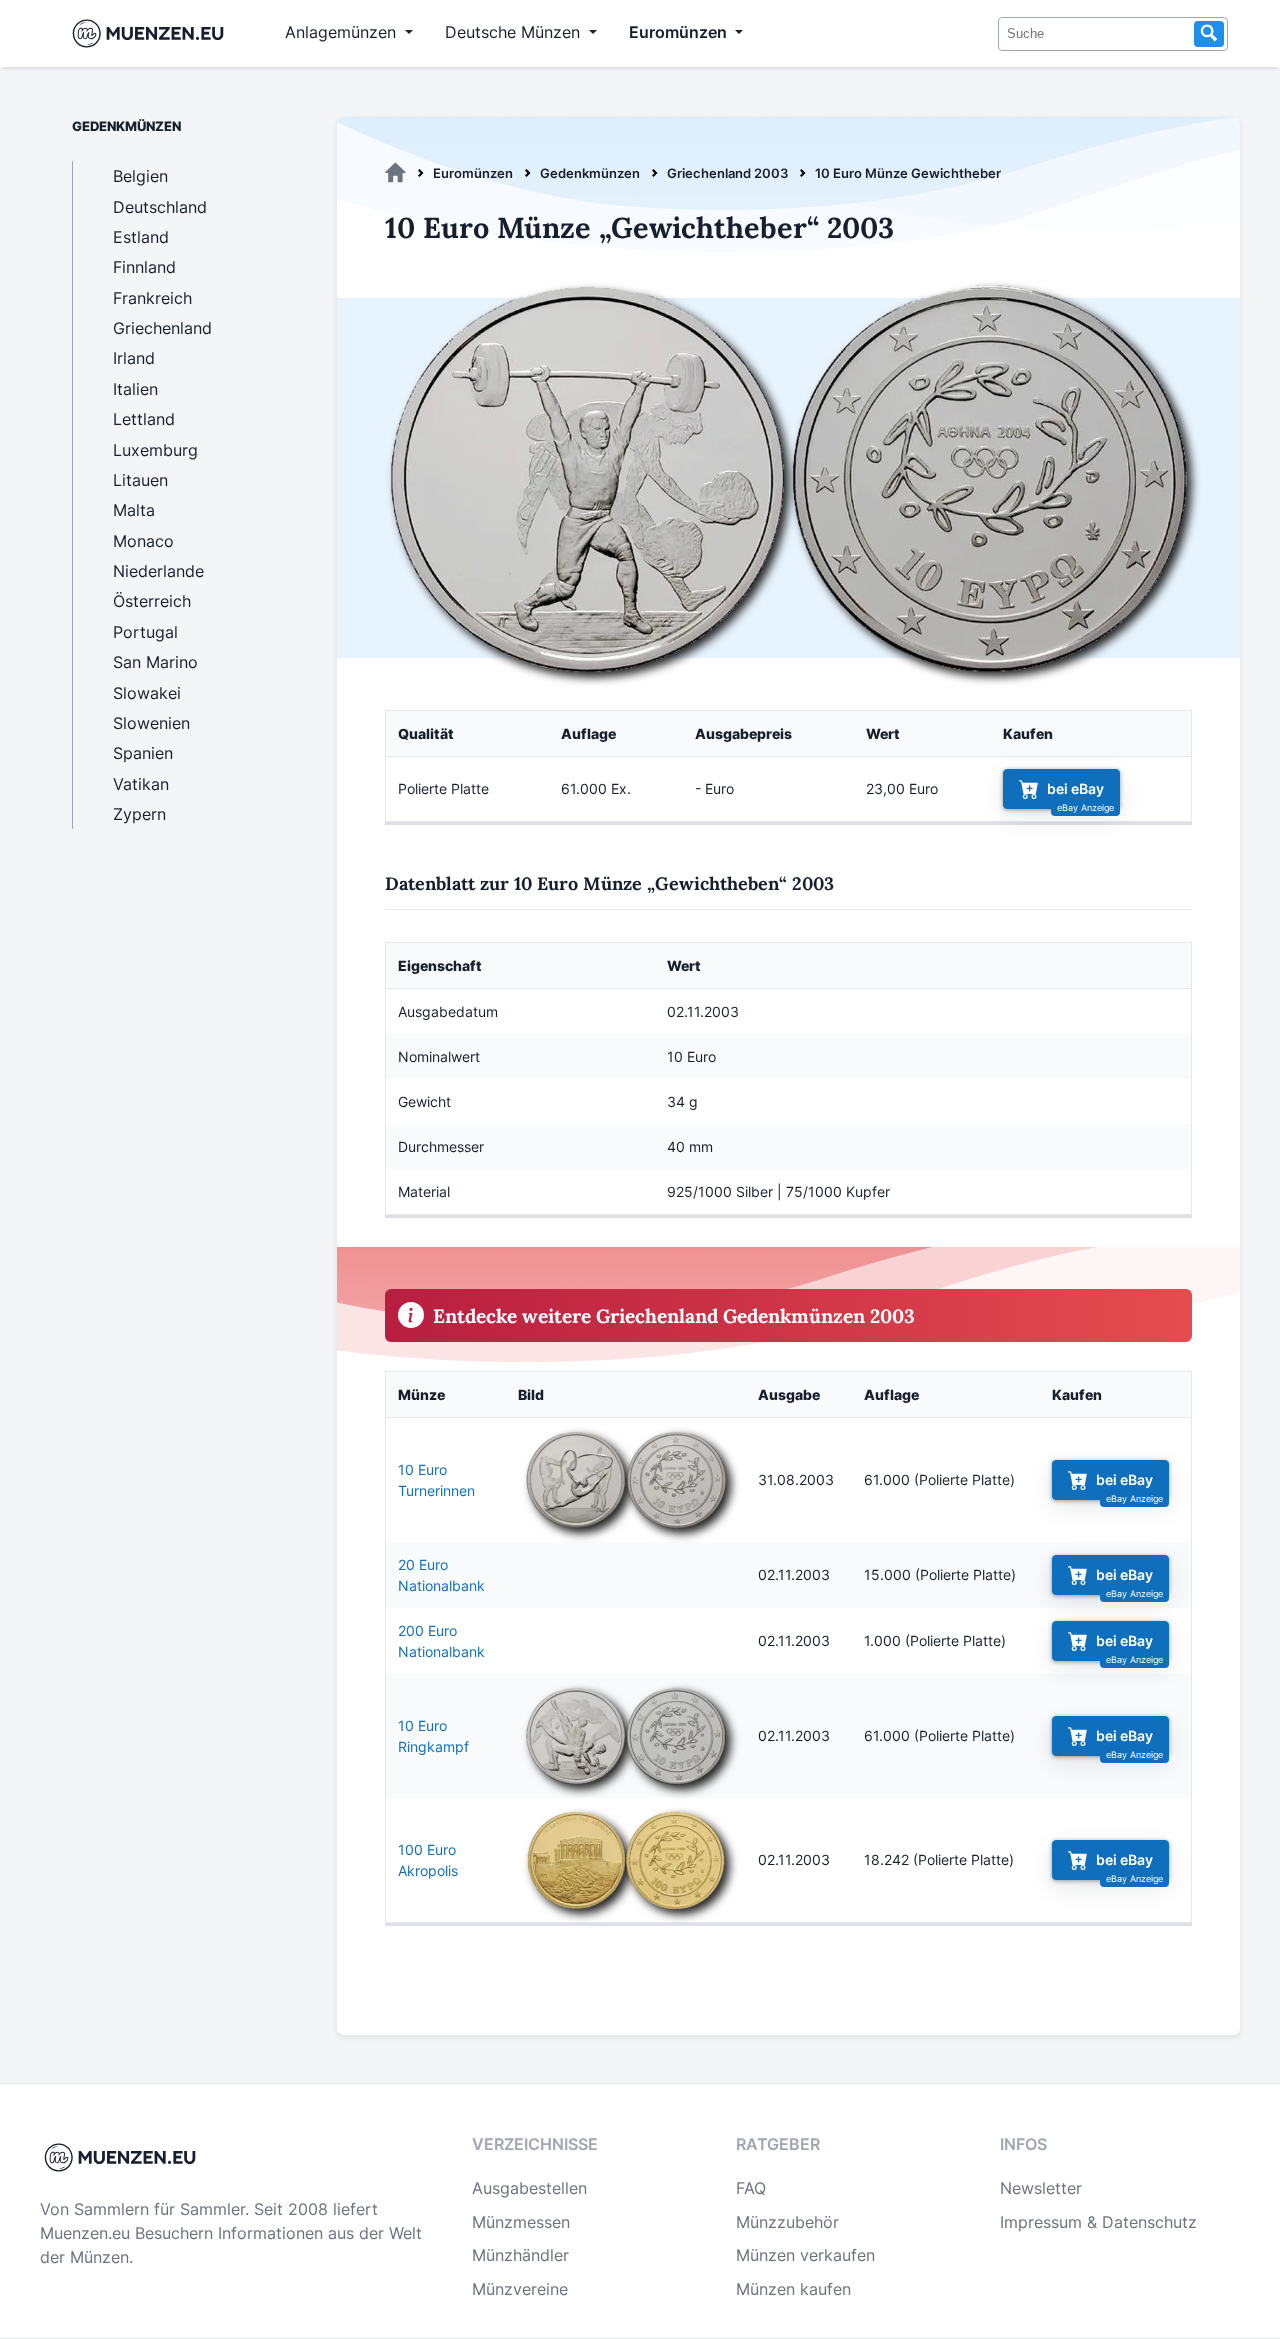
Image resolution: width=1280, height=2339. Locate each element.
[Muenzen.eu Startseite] (152, 33)
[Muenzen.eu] (395, 173)
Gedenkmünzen (590, 173)
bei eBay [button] (1075, 788)
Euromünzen (473, 173)
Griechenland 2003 (727, 173)
